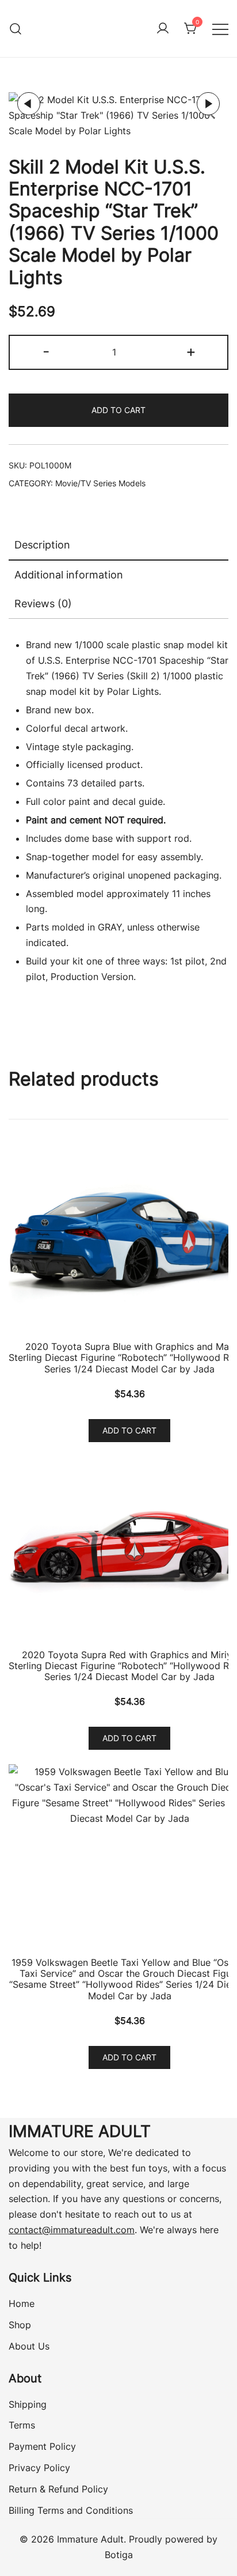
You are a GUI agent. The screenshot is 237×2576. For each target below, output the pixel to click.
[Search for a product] (16, 29)
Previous (29, 104)
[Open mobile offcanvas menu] (220, 29)
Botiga (119, 2555)
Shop (20, 2325)
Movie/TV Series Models (100, 483)
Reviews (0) (43, 604)
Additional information (69, 575)
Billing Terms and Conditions (71, 2510)
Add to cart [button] (129, 1430)
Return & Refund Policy (58, 2489)
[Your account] (163, 29)
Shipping (28, 2404)
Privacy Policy (39, 2468)
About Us (29, 2346)
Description (42, 545)
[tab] (118, 546)
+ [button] (191, 351)
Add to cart (118, 410)
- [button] (46, 351)
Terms (22, 2425)
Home (22, 2303)
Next (208, 104)
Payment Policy (42, 2446)
